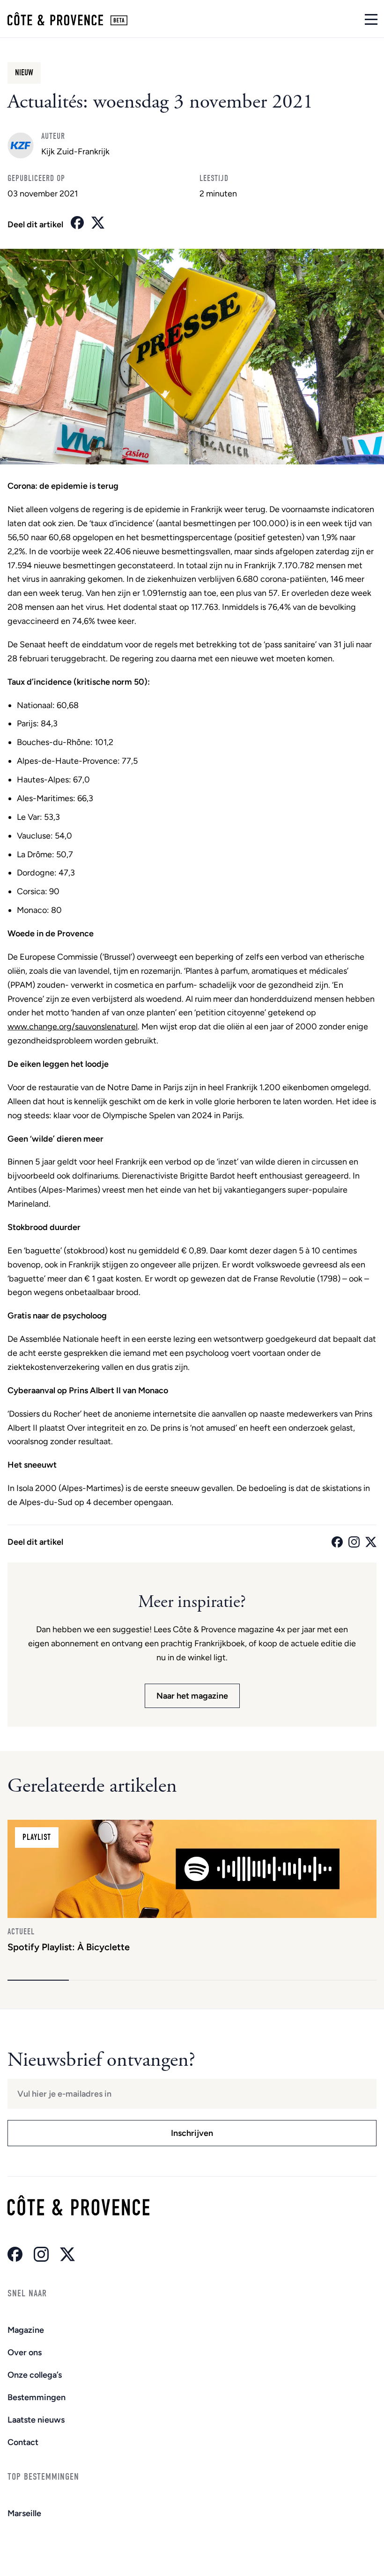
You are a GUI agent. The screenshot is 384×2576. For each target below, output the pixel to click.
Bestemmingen (37, 2397)
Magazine (26, 2330)
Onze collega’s (35, 2375)
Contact (23, 2442)
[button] (38, 1980)
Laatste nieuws (36, 2420)
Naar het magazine (192, 1696)
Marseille (24, 2513)
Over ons (25, 2352)
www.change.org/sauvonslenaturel (73, 1027)
